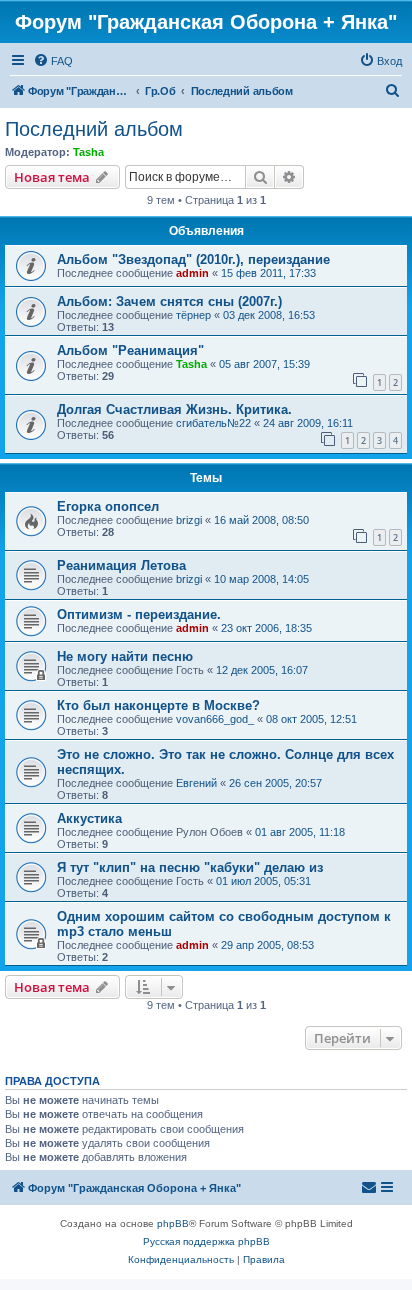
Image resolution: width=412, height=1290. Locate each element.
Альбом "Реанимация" (130, 350)
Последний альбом (94, 129)
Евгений (196, 783)
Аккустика (89, 818)
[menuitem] (53, 61)
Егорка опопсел (108, 506)
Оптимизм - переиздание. (139, 614)
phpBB (173, 1223)
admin (192, 273)
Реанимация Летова (121, 565)
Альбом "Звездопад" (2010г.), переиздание (193, 259)
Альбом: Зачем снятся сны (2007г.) (169, 301)
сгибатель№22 (213, 423)
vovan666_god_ (215, 719)
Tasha (88, 152)
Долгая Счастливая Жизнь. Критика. (174, 409)
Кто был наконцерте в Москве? (158, 705)
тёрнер (193, 315)
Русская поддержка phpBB (206, 1241)
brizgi (189, 520)
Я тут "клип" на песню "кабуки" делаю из (190, 867)
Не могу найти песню (125, 656)
